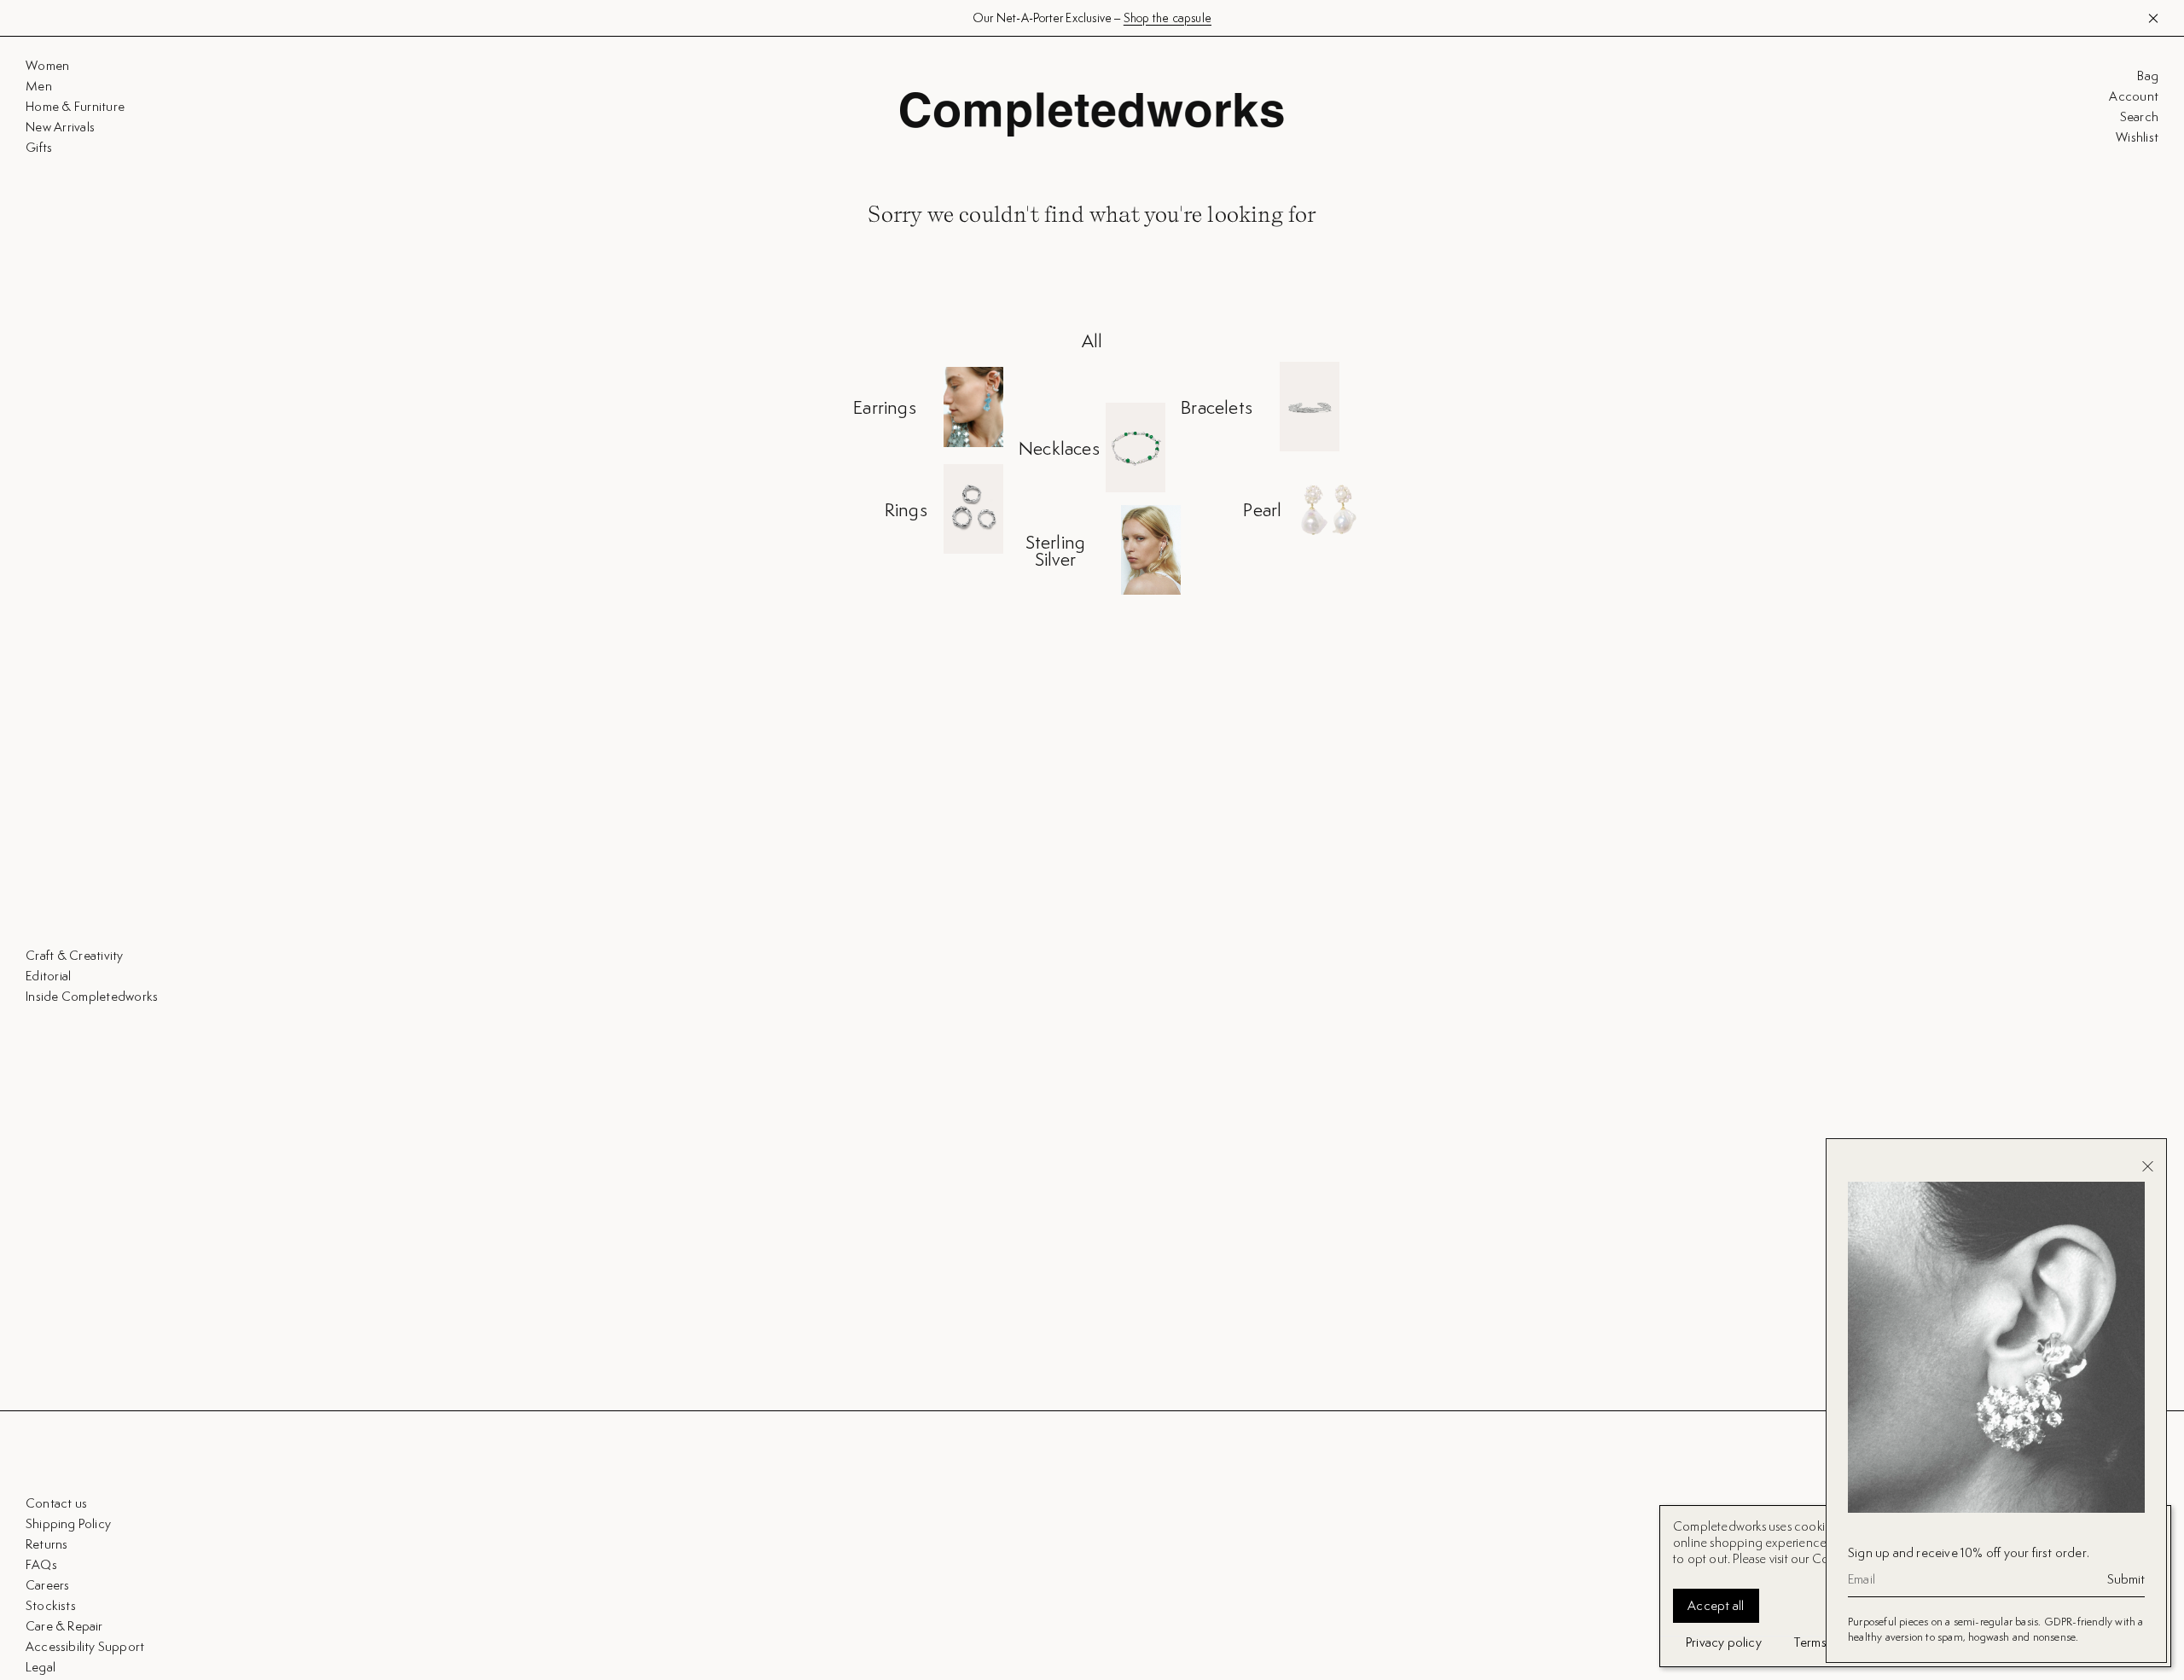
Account (2134, 96)
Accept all (1716, 1605)
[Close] (2148, 1166)
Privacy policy (1724, 1642)
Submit (2126, 1579)
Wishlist (2137, 137)
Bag (2148, 76)
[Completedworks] (1092, 114)
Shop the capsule (1168, 18)
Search (2139, 117)
